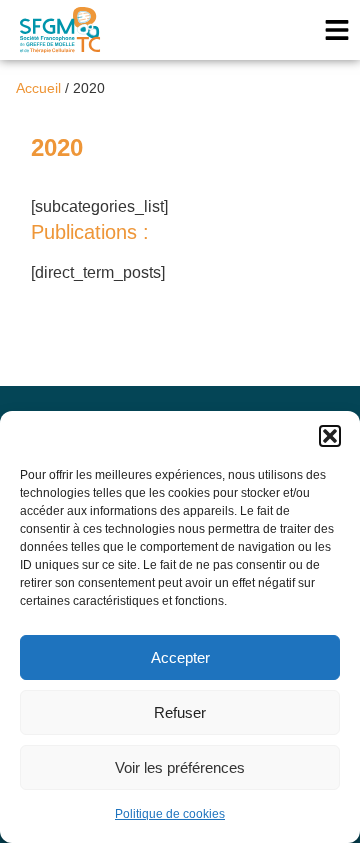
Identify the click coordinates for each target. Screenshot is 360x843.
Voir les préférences (180, 767)
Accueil (38, 88)
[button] (330, 436)
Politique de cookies (170, 814)
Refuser (180, 712)
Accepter (180, 657)
